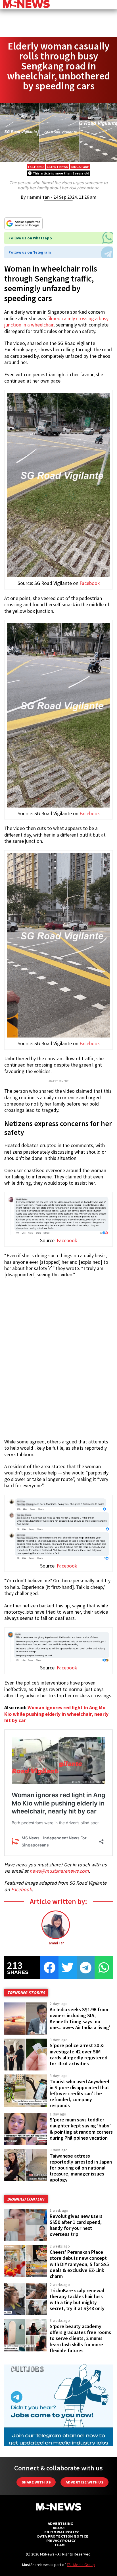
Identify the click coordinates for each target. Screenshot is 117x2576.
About (60, 2528)
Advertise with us (84, 2482)
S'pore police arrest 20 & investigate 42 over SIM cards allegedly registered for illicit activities (79, 2054)
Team (59, 2545)
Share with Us (36, 2482)
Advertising (61, 2523)
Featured (36, 167)
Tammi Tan (38, 197)
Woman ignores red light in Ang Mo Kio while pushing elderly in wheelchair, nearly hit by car (56, 1714)
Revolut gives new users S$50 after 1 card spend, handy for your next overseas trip (76, 2225)
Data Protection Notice (63, 2536)
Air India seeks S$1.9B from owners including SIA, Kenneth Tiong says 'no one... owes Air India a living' (80, 2019)
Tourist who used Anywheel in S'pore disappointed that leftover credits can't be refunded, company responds (80, 2094)
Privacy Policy (61, 2541)
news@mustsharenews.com (59, 1871)
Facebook (90, 583)
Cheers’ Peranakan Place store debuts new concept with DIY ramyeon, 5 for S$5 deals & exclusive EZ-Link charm (79, 2264)
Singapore (80, 167)
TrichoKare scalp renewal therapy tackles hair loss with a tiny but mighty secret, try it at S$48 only (77, 2299)
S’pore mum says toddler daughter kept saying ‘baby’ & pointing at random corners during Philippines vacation (81, 2129)
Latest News (58, 167)
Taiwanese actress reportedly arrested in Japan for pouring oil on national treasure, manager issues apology (81, 2168)
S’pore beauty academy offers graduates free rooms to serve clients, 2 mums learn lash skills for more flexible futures (80, 2338)
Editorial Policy (61, 2532)
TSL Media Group (81, 2565)
